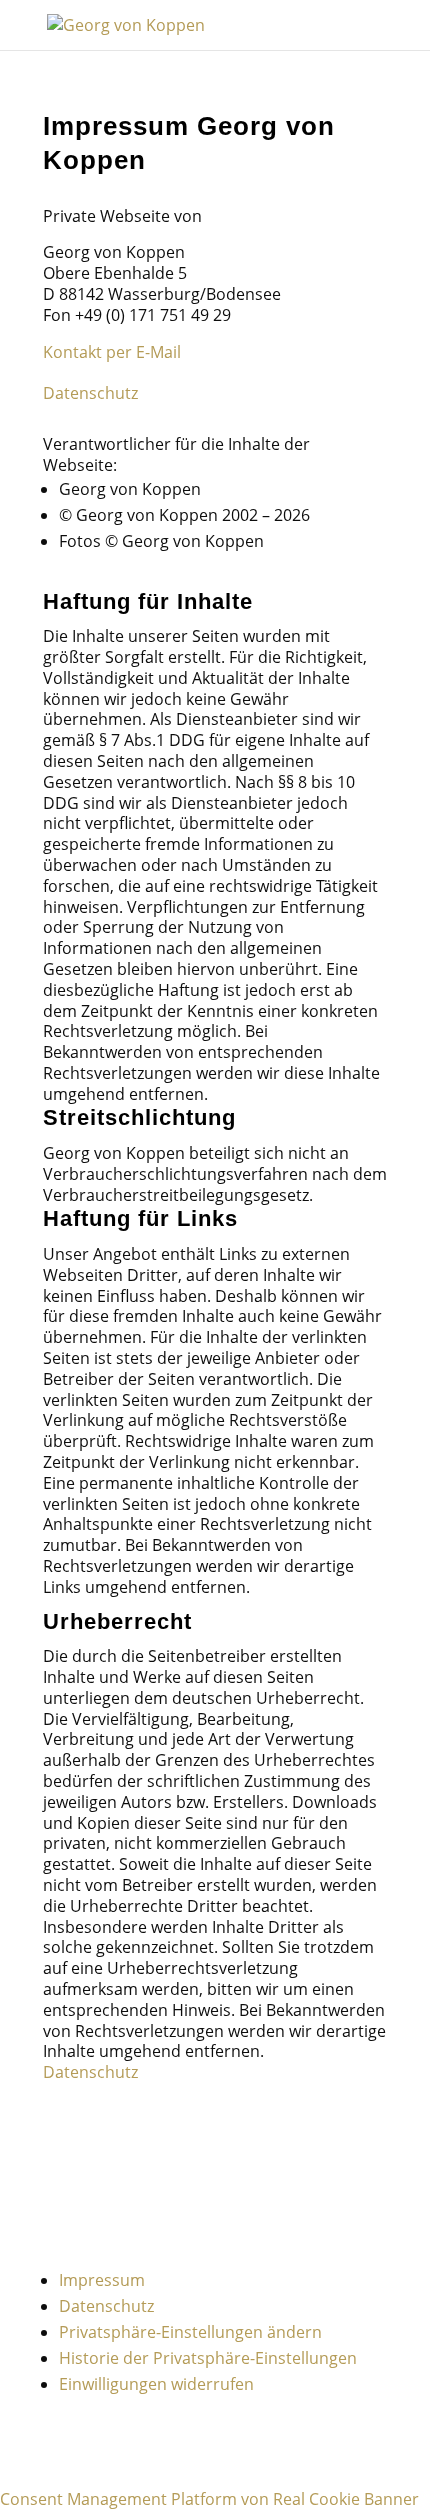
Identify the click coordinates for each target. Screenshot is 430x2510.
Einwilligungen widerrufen (156, 2384)
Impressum (102, 2280)
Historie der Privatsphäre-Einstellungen (208, 2358)
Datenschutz (90, 393)
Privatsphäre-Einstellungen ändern (190, 2332)
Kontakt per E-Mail (112, 352)
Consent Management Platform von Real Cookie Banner (209, 2499)
